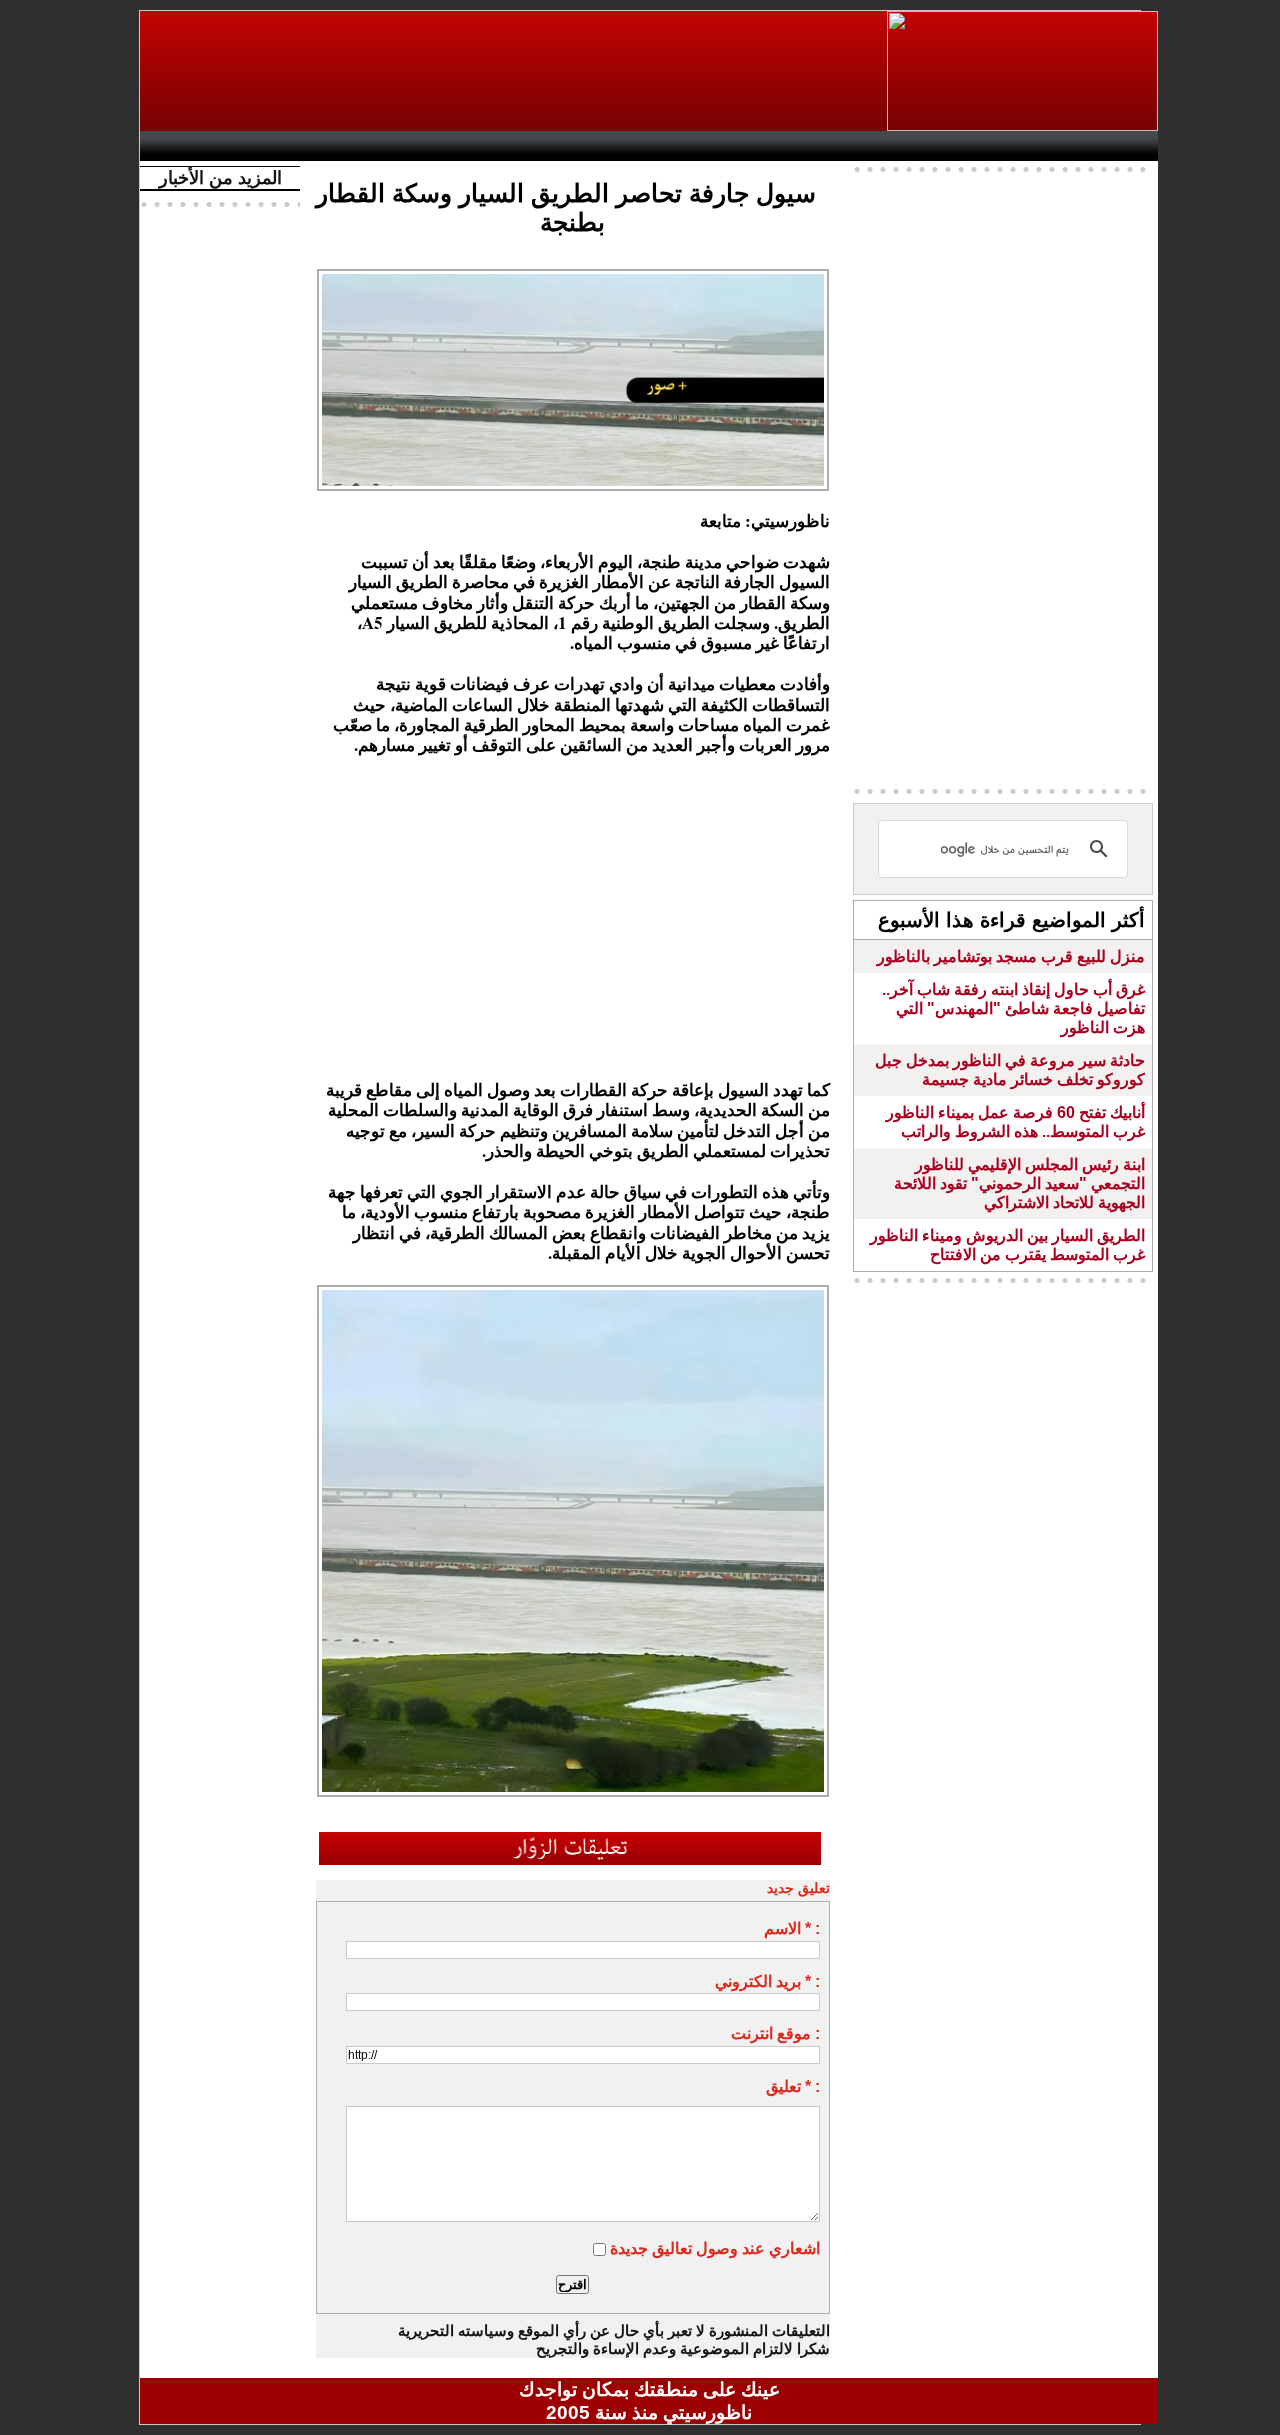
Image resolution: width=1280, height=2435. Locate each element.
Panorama (429, 146)
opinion (350, 146)
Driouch (945, 146)
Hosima (853, 146)
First (1113, 146)
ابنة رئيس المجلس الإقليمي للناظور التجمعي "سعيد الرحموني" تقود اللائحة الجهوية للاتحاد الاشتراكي (1019, 1183)
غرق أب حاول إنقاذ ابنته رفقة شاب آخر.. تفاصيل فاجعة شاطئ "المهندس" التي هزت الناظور (1013, 1008)
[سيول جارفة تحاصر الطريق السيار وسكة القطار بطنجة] (573, 1291)
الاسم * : (792, 1928)
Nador (1028, 146)
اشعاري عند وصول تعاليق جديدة (715, 2248)
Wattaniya (692, 146)
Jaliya (615, 146)
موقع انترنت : (775, 2033)
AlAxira (287, 146)
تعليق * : (793, 2086)
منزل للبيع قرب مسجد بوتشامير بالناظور (1011, 956)
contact (208, 146)
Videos (530, 146)
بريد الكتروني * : (767, 1981)
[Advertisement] (515, 71)
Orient (769, 146)
